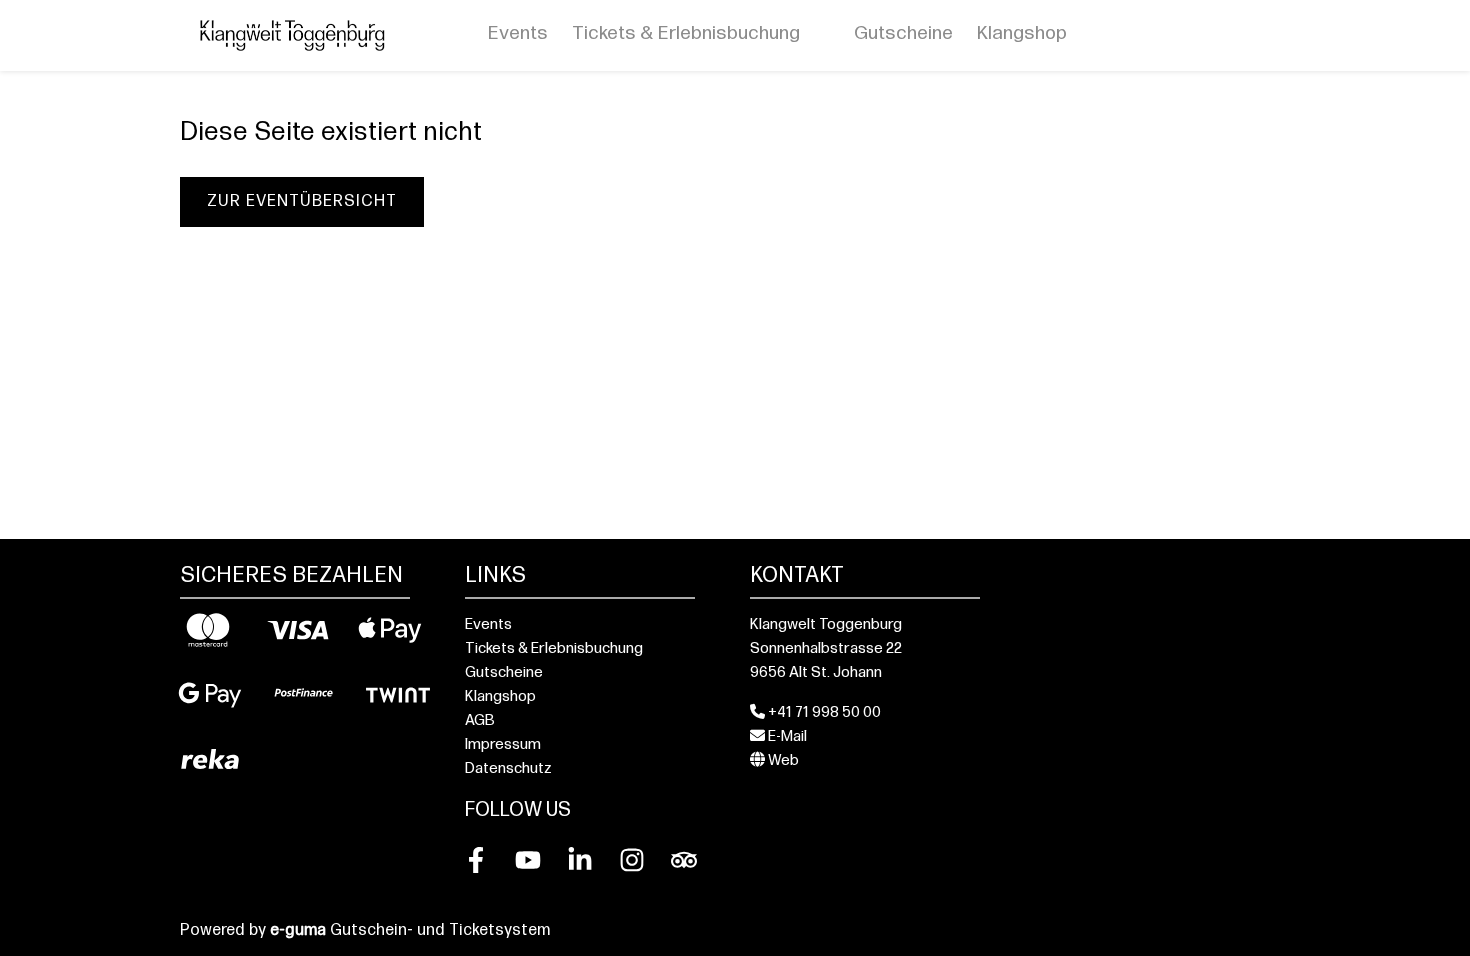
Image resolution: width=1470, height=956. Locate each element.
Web (782, 761)
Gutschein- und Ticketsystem (410, 931)
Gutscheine (903, 34)
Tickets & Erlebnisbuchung (686, 34)
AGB (480, 721)
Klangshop (1022, 34)
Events (518, 34)
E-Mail (786, 737)
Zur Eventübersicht (302, 202)
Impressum (503, 745)
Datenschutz (508, 769)
